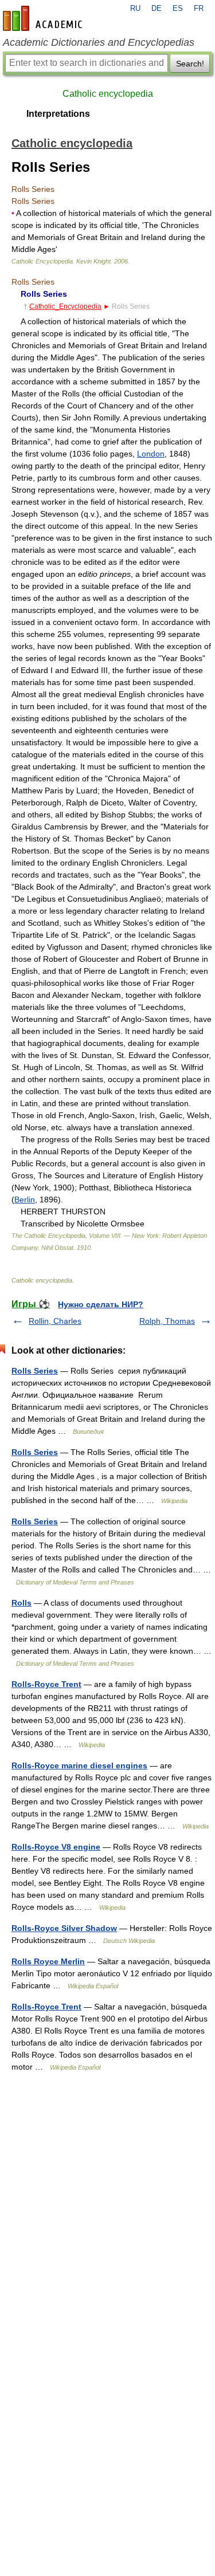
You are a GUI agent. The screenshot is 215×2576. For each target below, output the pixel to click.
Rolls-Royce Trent (46, 1684)
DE (157, 9)
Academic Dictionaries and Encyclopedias (99, 42)
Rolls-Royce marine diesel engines (79, 1765)
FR (199, 9)
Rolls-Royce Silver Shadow (64, 1928)
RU (135, 9)
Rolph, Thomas (167, 1321)
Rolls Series (35, 1371)
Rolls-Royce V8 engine (56, 1847)
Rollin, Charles (55, 1321)
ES (178, 9)
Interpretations (58, 114)
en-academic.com (44, 18)
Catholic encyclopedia (108, 94)
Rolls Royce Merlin (48, 1961)
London (151, 454)
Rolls (21, 1603)
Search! (190, 64)
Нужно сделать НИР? (101, 1304)
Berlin (25, 1199)
